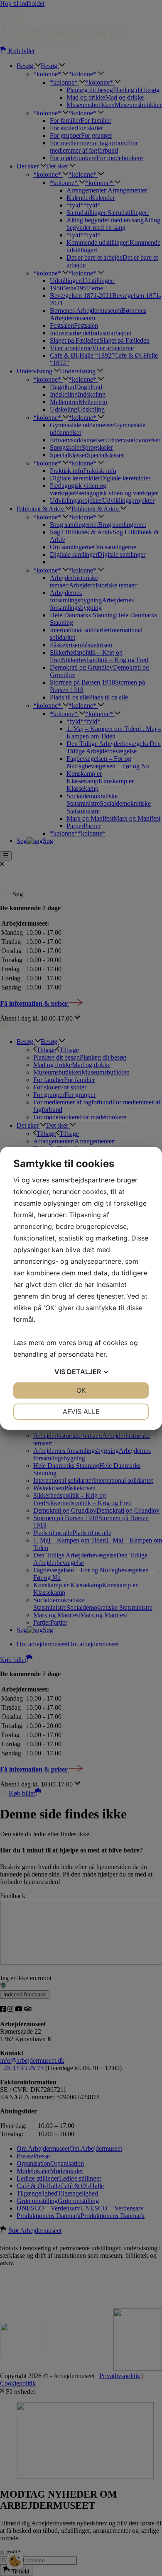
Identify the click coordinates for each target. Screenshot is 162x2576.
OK (81, 1390)
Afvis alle (81, 1411)
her (101, 1354)
